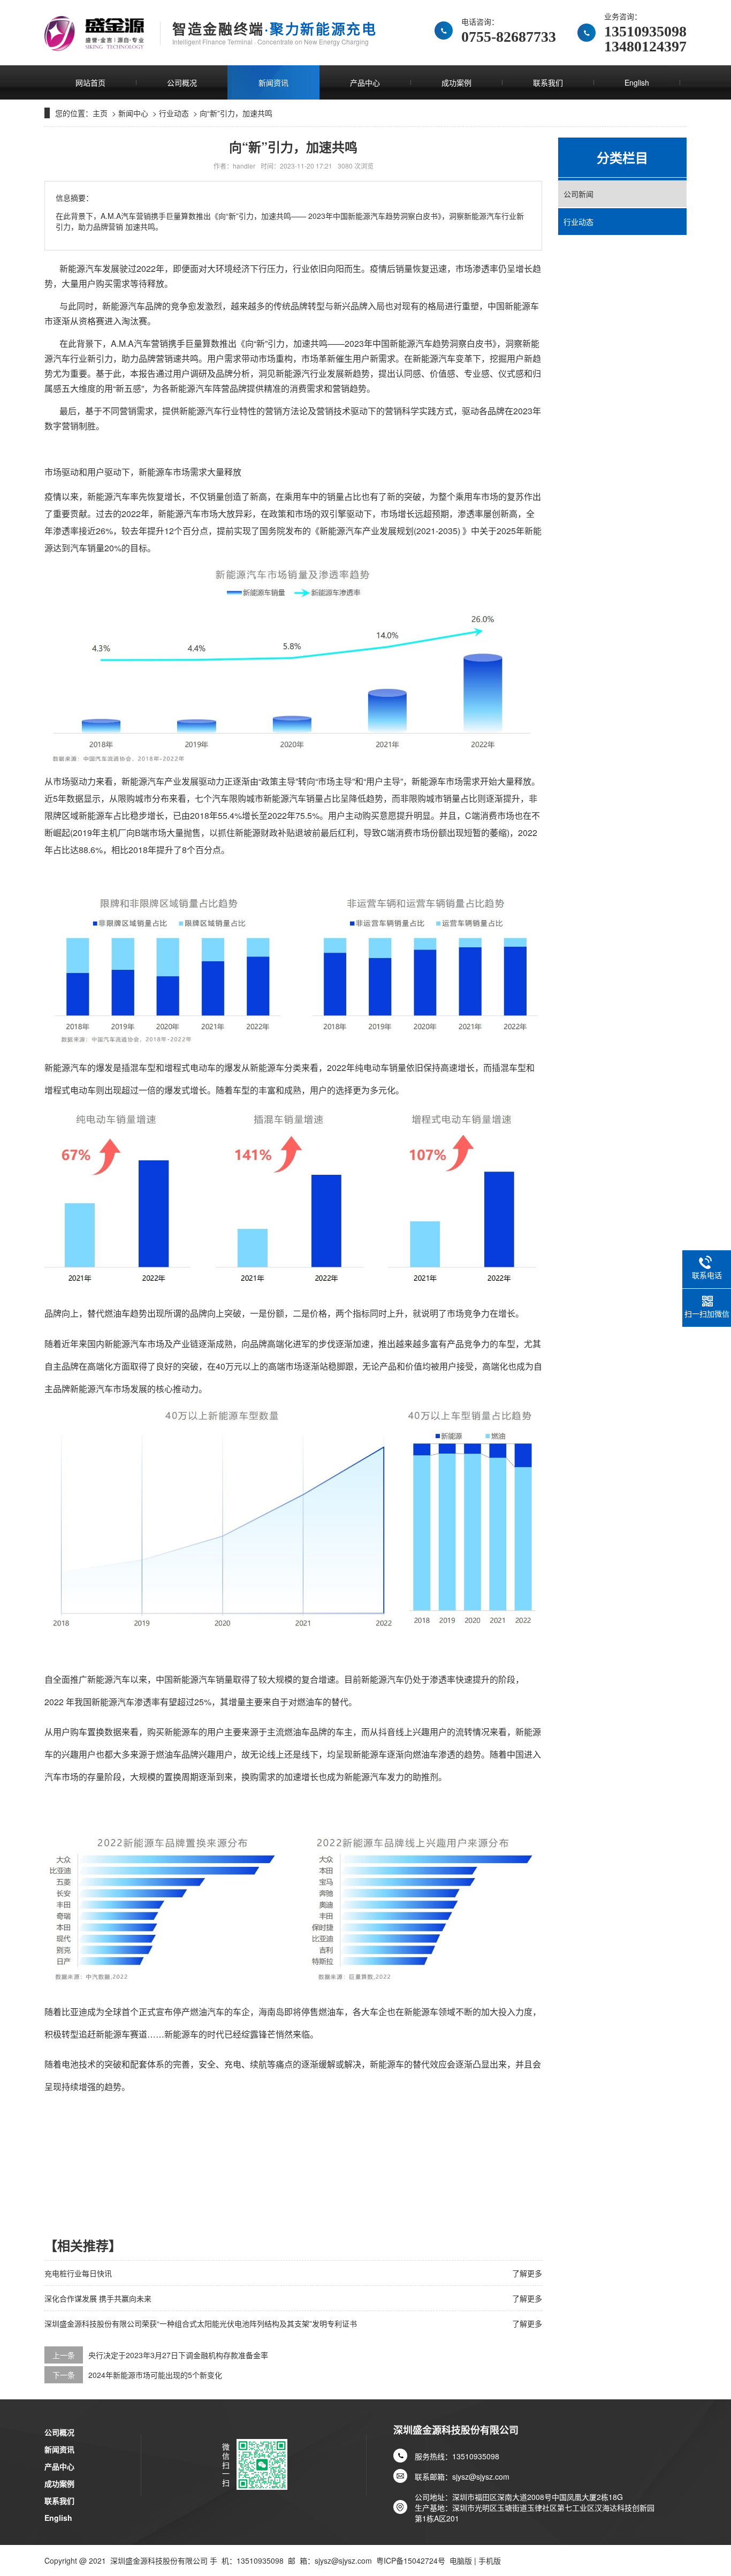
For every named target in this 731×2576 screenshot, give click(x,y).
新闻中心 (133, 113)
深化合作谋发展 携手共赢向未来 (98, 2298)
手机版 (490, 2560)
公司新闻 (578, 194)
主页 (100, 113)
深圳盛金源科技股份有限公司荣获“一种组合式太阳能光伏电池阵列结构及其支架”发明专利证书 (201, 2323)
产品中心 (365, 82)
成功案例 (456, 82)
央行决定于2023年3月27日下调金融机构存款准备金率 (178, 2355)
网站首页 (90, 82)
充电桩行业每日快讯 (78, 2273)
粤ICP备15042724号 (411, 2560)
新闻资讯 (273, 82)
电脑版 (461, 2560)
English (637, 82)
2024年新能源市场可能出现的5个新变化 (155, 2375)
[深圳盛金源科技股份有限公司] (94, 33)
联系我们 (548, 82)
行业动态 (174, 113)
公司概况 (182, 82)
